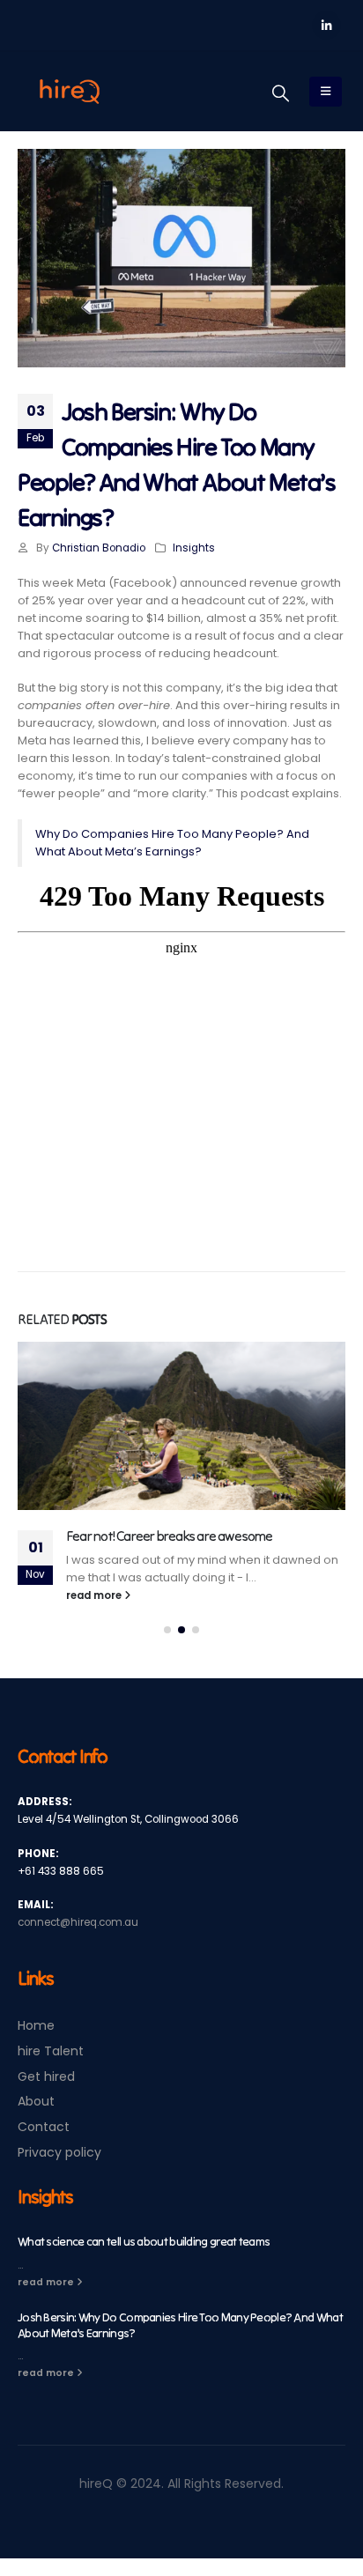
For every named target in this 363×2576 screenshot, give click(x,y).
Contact (44, 2127)
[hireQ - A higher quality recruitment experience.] (70, 92)
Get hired (46, 2076)
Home (36, 2025)
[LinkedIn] (326, 25)
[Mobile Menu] (326, 92)
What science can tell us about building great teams (144, 2241)
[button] (167, 1630)
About (36, 2101)
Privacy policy (59, 2152)
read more (95, 1595)
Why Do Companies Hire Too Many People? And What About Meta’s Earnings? (172, 843)
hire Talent (51, 2051)
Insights (194, 548)
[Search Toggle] (281, 93)
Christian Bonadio (99, 548)
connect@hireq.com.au (78, 1922)
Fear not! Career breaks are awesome (170, 1536)
